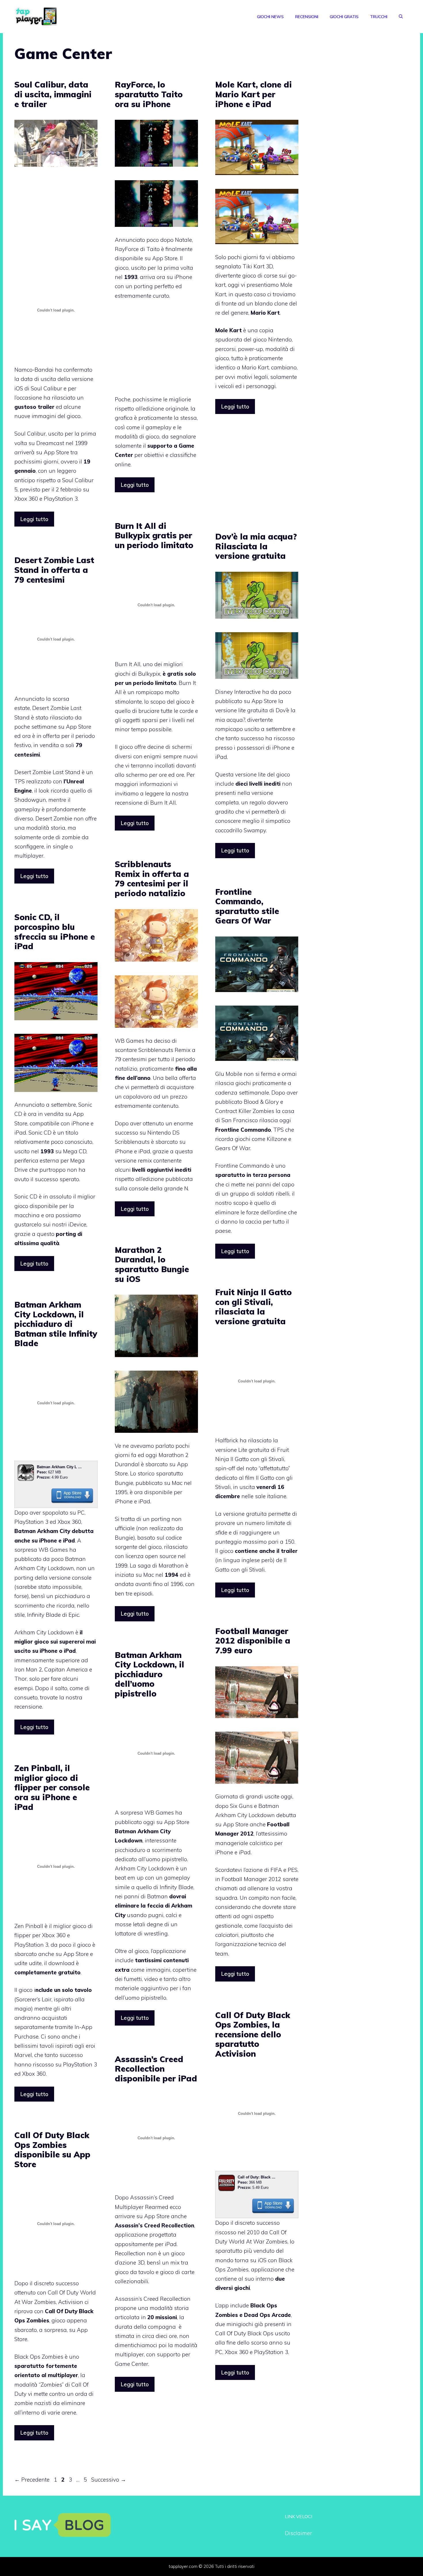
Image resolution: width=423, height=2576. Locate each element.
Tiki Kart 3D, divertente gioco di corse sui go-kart (256, 276)
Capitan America (66, 1669)
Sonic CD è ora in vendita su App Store (53, 1114)
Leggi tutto (34, 519)
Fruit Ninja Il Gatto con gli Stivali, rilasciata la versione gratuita (254, 1307)
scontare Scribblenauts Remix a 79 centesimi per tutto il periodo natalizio (155, 1059)
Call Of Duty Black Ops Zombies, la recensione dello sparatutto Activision (253, 2034)
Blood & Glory (261, 1102)
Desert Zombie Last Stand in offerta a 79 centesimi (54, 570)
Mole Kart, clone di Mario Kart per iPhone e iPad (254, 94)
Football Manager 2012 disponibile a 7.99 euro (253, 1641)
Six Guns (241, 1806)
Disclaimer (298, 2533)
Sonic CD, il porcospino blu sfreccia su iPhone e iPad (55, 932)
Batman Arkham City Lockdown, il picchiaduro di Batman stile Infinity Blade (56, 1324)
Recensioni (307, 17)
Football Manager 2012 (251, 1879)
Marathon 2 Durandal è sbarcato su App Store (152, 1464)
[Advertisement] (63, 221)
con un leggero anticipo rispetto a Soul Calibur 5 (54, 480)
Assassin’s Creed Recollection (153, 2299)
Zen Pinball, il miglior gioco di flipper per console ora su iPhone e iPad (52, 1787)
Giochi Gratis (344, 17)
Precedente (32, 2480)
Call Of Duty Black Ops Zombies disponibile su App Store (52, 2150)
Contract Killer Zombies (245, 1111)
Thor (21, 1679)
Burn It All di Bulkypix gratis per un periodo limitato (154, 535)
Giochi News (270, 17)
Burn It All (128, 664)
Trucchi (379, 17)
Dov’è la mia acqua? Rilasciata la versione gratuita (256, 546)
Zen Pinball (29, 1926)
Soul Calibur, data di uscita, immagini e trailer (53, 94)
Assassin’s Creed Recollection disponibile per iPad (156, 2069)
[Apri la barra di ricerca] (401, 17)
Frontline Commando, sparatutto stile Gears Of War (247, 906)
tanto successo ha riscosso (260, 738)
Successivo (109, 2480)
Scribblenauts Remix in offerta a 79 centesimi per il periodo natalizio (152, 879)
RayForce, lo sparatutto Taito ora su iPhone (149, 94)
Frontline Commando (242, 1166)
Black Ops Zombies (39, 2357)
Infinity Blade (177, 1887)
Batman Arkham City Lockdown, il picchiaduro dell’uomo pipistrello (149, 1674)
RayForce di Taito (137, 249)
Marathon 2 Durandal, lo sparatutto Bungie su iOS (152, 1264)
